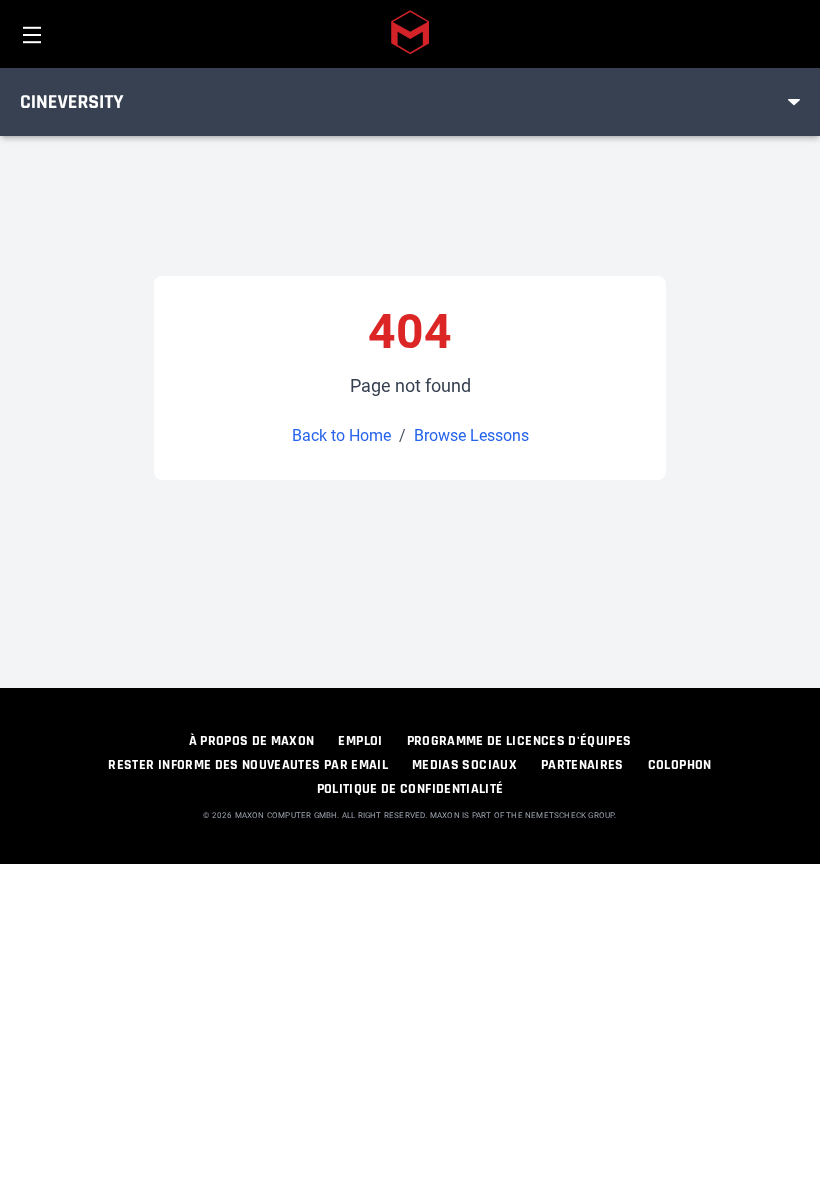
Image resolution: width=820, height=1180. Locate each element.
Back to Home (341, 435)
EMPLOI (360, 741)
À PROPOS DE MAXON (252, 741)
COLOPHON (680, 765)
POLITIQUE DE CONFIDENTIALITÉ (410, 789)
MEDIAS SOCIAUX (464, 765)
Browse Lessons (471, 435)
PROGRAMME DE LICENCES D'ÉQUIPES (519, 741)
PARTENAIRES (582, 765)
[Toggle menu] (794, 102)
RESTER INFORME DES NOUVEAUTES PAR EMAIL (248, 765)
